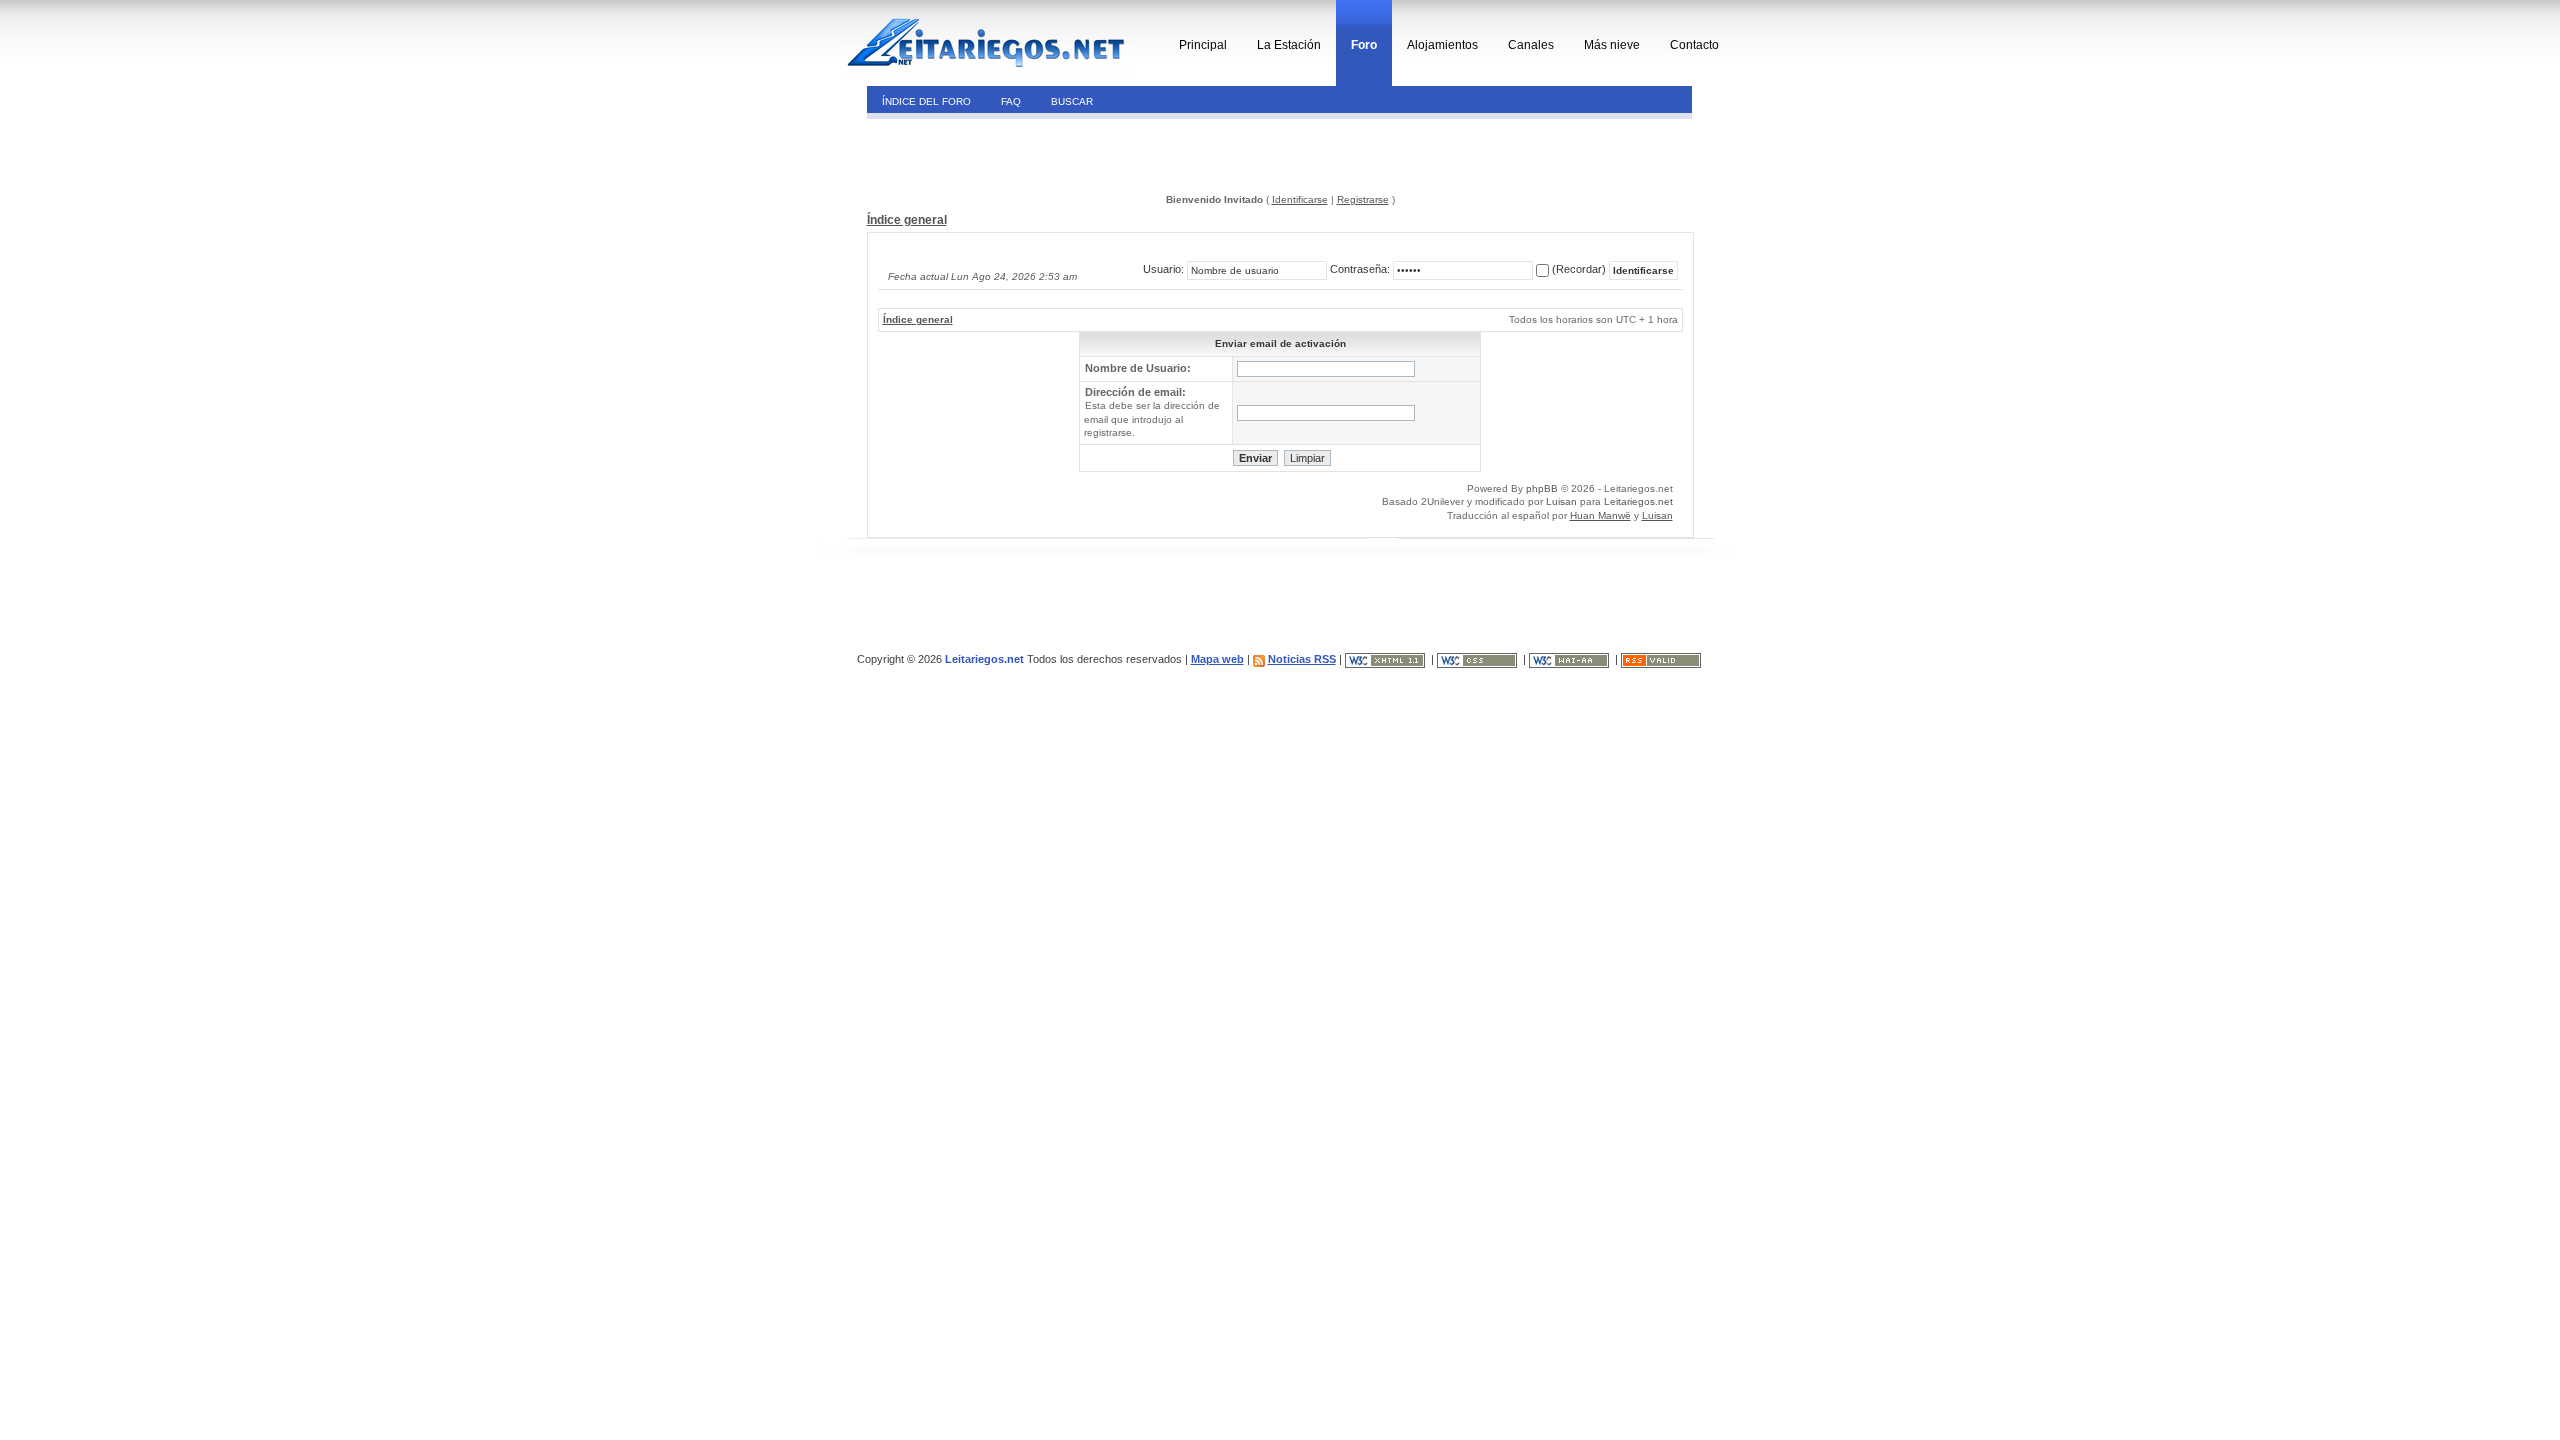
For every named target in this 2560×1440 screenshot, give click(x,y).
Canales (1531, 45)
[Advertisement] (1003, 154)
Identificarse (1300, 199)
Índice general (907, 220)
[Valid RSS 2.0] (1662, 659)
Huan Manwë (1600, 515)
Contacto (1694, 45)
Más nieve (1612, 45)
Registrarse (1363, 199)
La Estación (1289, 45)
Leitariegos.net (1638, 501)
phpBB (1542, 488)
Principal (1203, 45)
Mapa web (1217, 659)
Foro (1364, 45)
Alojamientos (1442, 45)
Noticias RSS (1302, 659)
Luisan (1561, 501)
